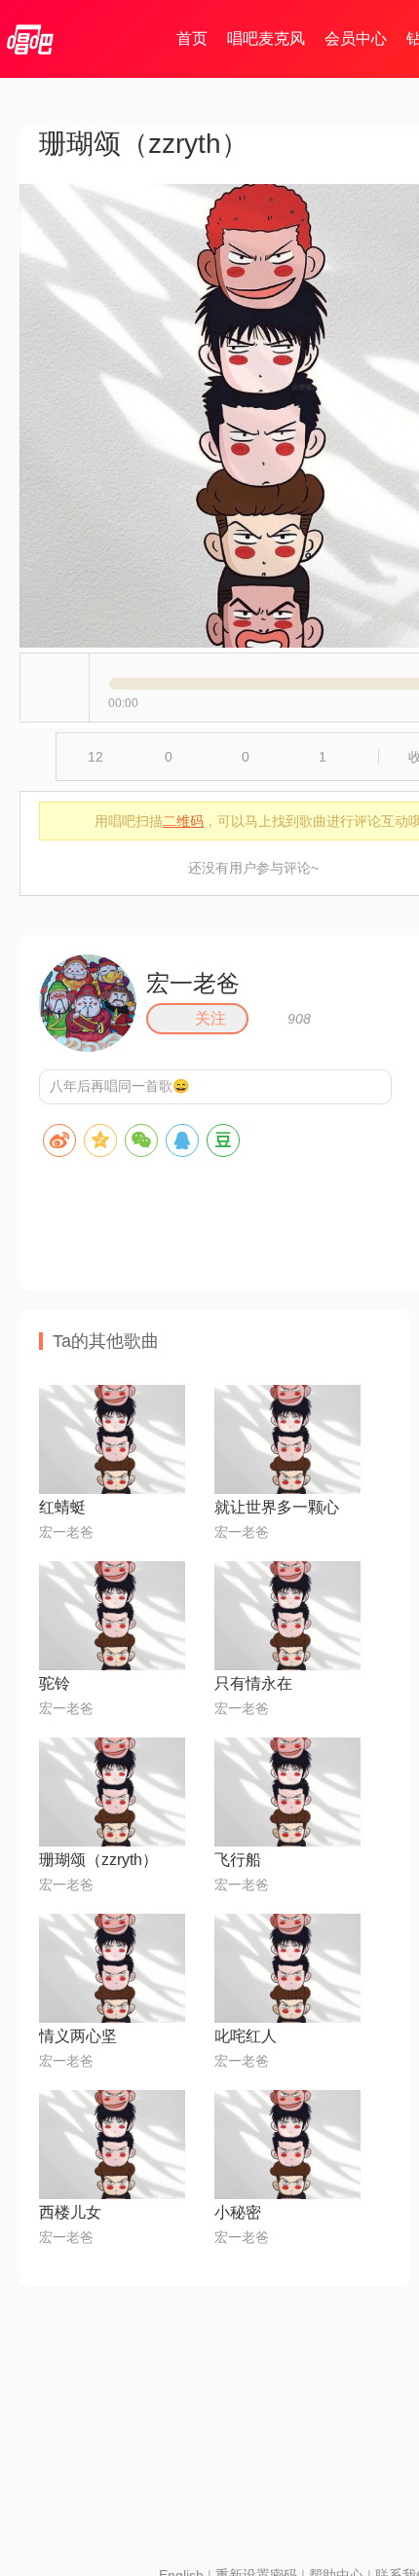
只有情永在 (253, 1683)
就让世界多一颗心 (277, 1507)
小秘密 (238, 2212)
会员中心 (356, 38)
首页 (192, 38)
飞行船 (238, 1860)
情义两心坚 (78, 2036)
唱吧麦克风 (266, 38)
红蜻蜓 (62, 1507)
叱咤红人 (246, 2036)
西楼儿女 (70, 2212)
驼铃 (55, 1683)
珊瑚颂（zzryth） (98, 1860)
